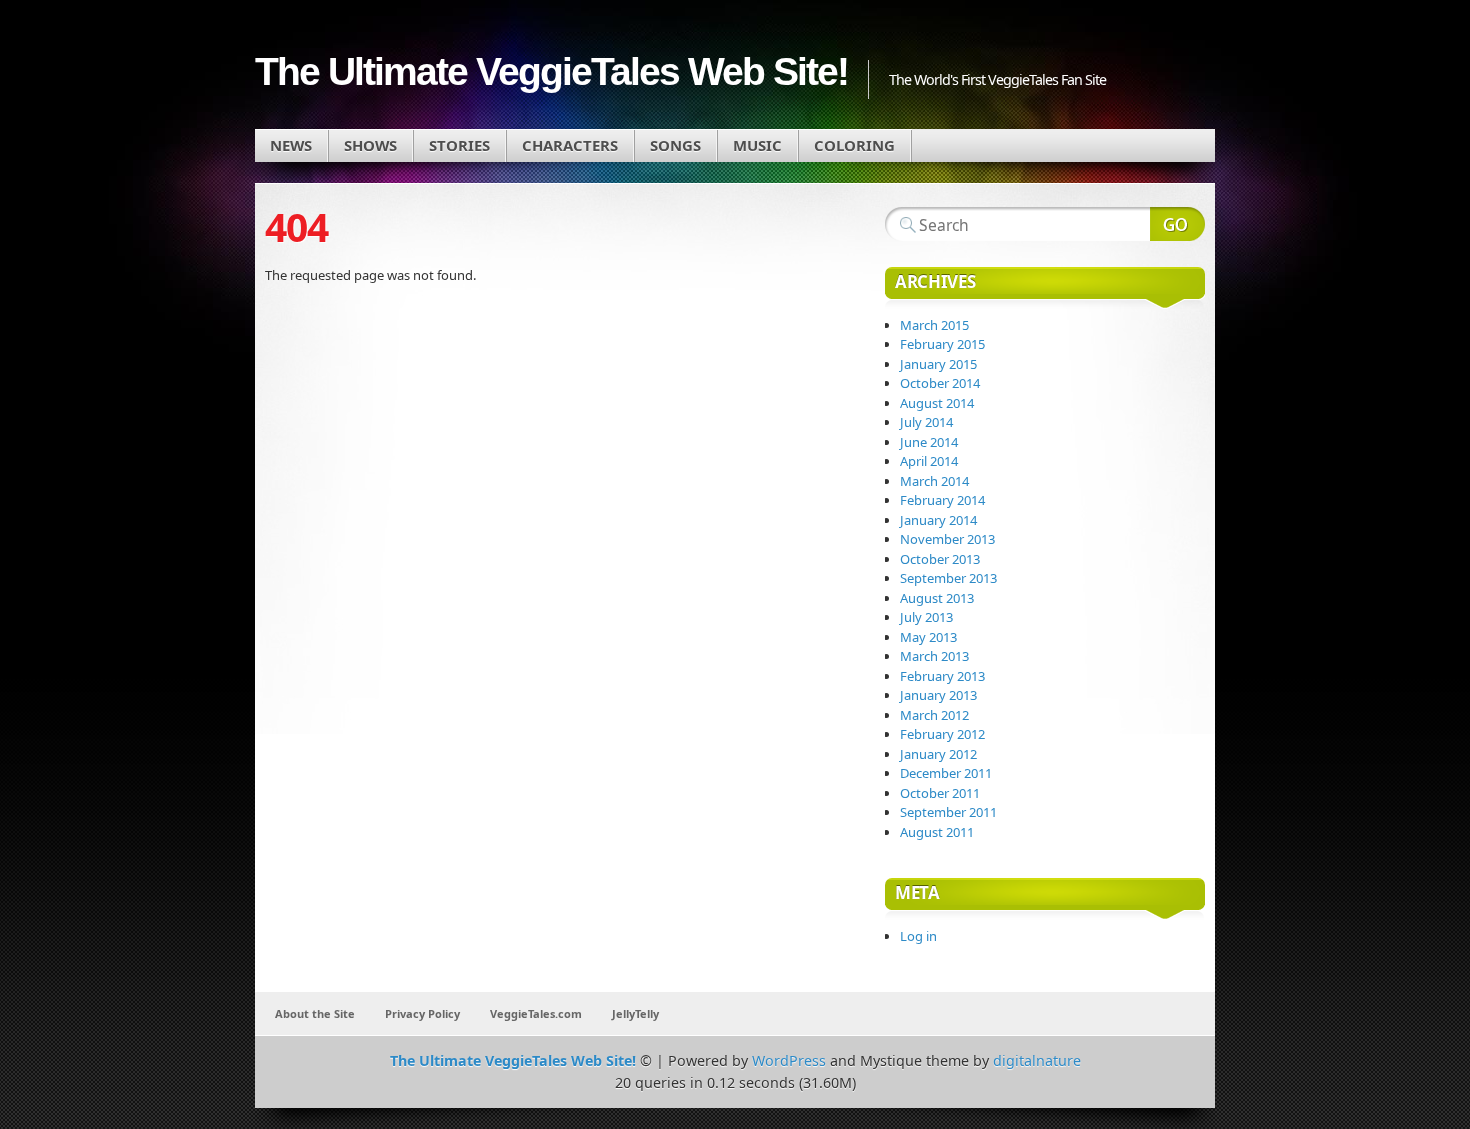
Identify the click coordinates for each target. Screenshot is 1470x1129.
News (291, 145)
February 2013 (942, 676)
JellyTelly (635, 1013)
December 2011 (946, 773)
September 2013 (948, 578)
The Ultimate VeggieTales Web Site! (551, 71)
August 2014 (937, 403)
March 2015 (934, 325)
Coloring (854, 145)
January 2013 (938, 695)
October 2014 (940, 383)
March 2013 (934, 656)
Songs (675, 145)
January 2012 (938, 754)
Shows (370, 145)
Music (757, 145)
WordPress (789, 1060)
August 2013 (937, 598)
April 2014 (929, 461)
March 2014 (934, 481)
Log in (918, 936)
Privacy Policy (422, 1013)
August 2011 (937, 832)
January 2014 (938, 520)
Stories (459, 145)
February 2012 (942, 734)
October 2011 (940, 793)
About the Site (315, 1013)
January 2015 (938, 364)
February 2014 (942, 500)
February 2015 (942, 344)
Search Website (1177, 224)
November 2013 (947, 539)
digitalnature (1037, 1060)
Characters (570, 145)
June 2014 (929, 442)
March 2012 (934, 715)
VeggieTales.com (536, 1013)
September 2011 (948, 812)
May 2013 (928, 637)
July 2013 (926, 617)
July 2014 (926, 422)
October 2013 (940, 559)
